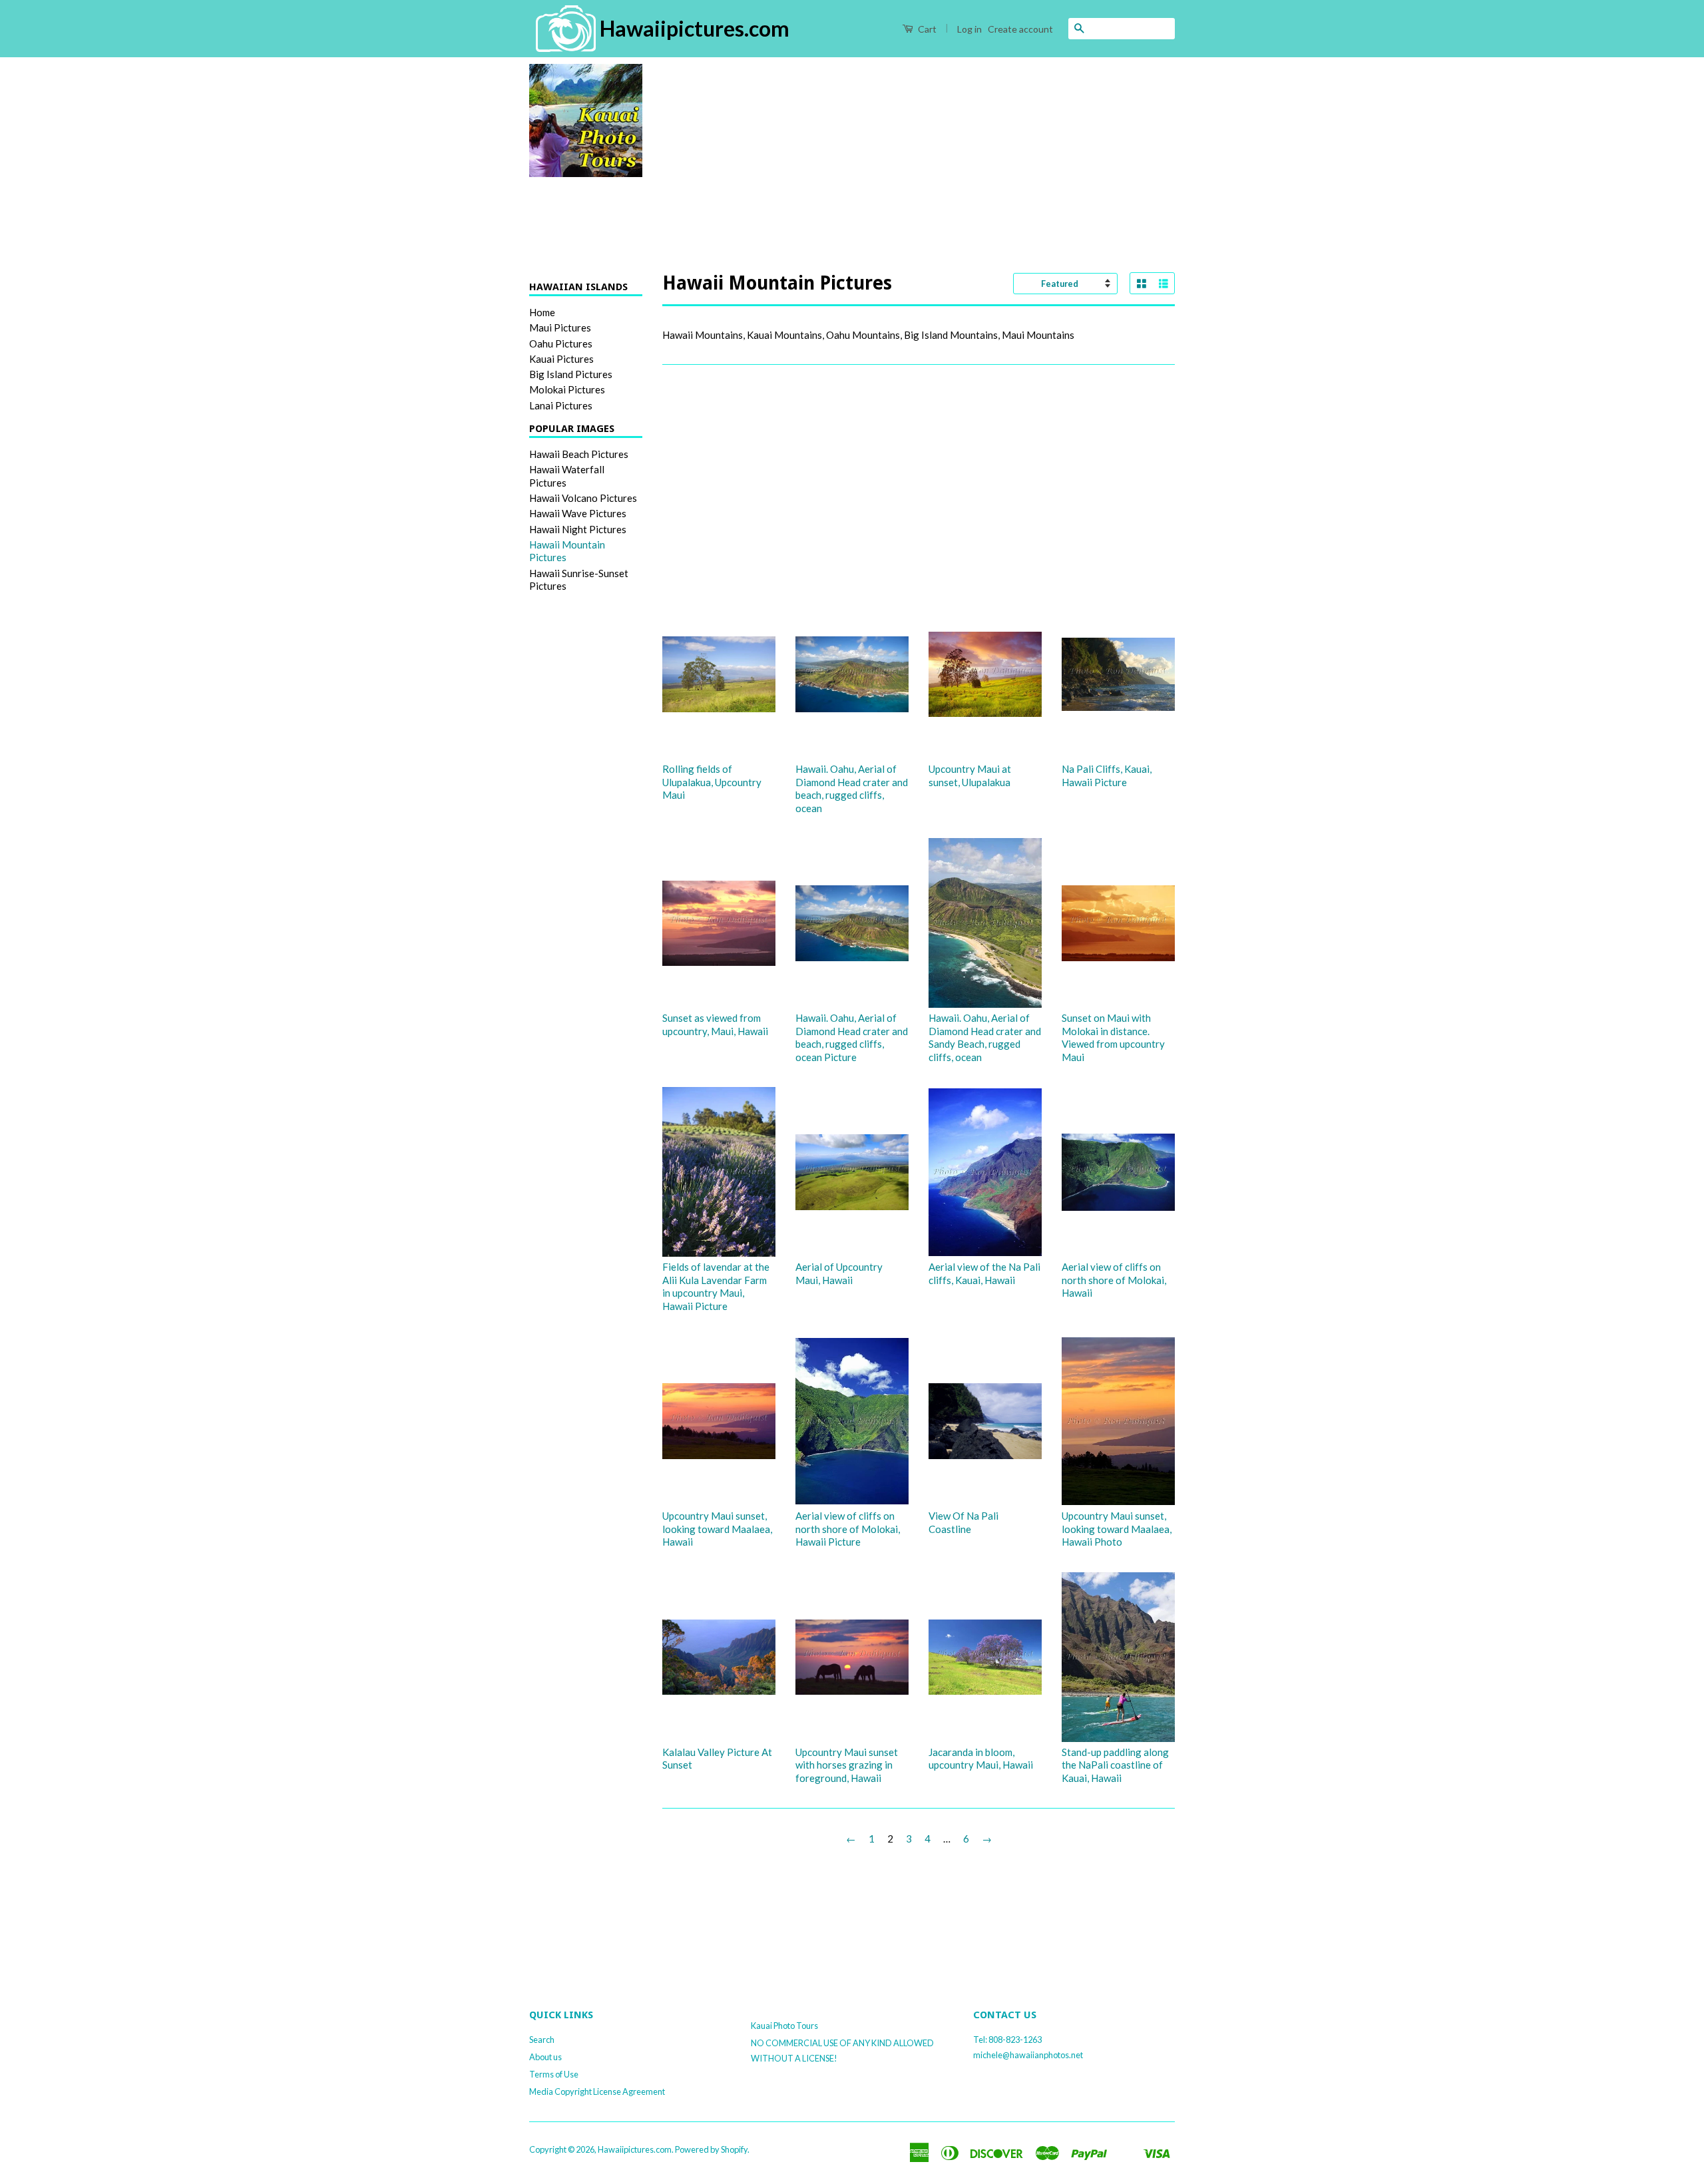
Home (542, 312)
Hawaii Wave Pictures (578, 513)
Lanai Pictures (561, 405)
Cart (926, 29)
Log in (969, 29)
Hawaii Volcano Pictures (583, 498)
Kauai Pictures (561, 359)
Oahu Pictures (561, 343)
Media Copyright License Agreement (597, 2091)
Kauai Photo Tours (784, 2026)
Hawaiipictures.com (635, 2149)
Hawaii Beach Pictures (579, 454)
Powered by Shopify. (712, 2149)
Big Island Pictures (571, 374)
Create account (1020, 29)
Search (542, 2040)
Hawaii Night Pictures (578, 529)
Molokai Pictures (567, 389)
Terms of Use (554, 2074)
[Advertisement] (919, 157)
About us (545, 2057)
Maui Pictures (560, 328)
